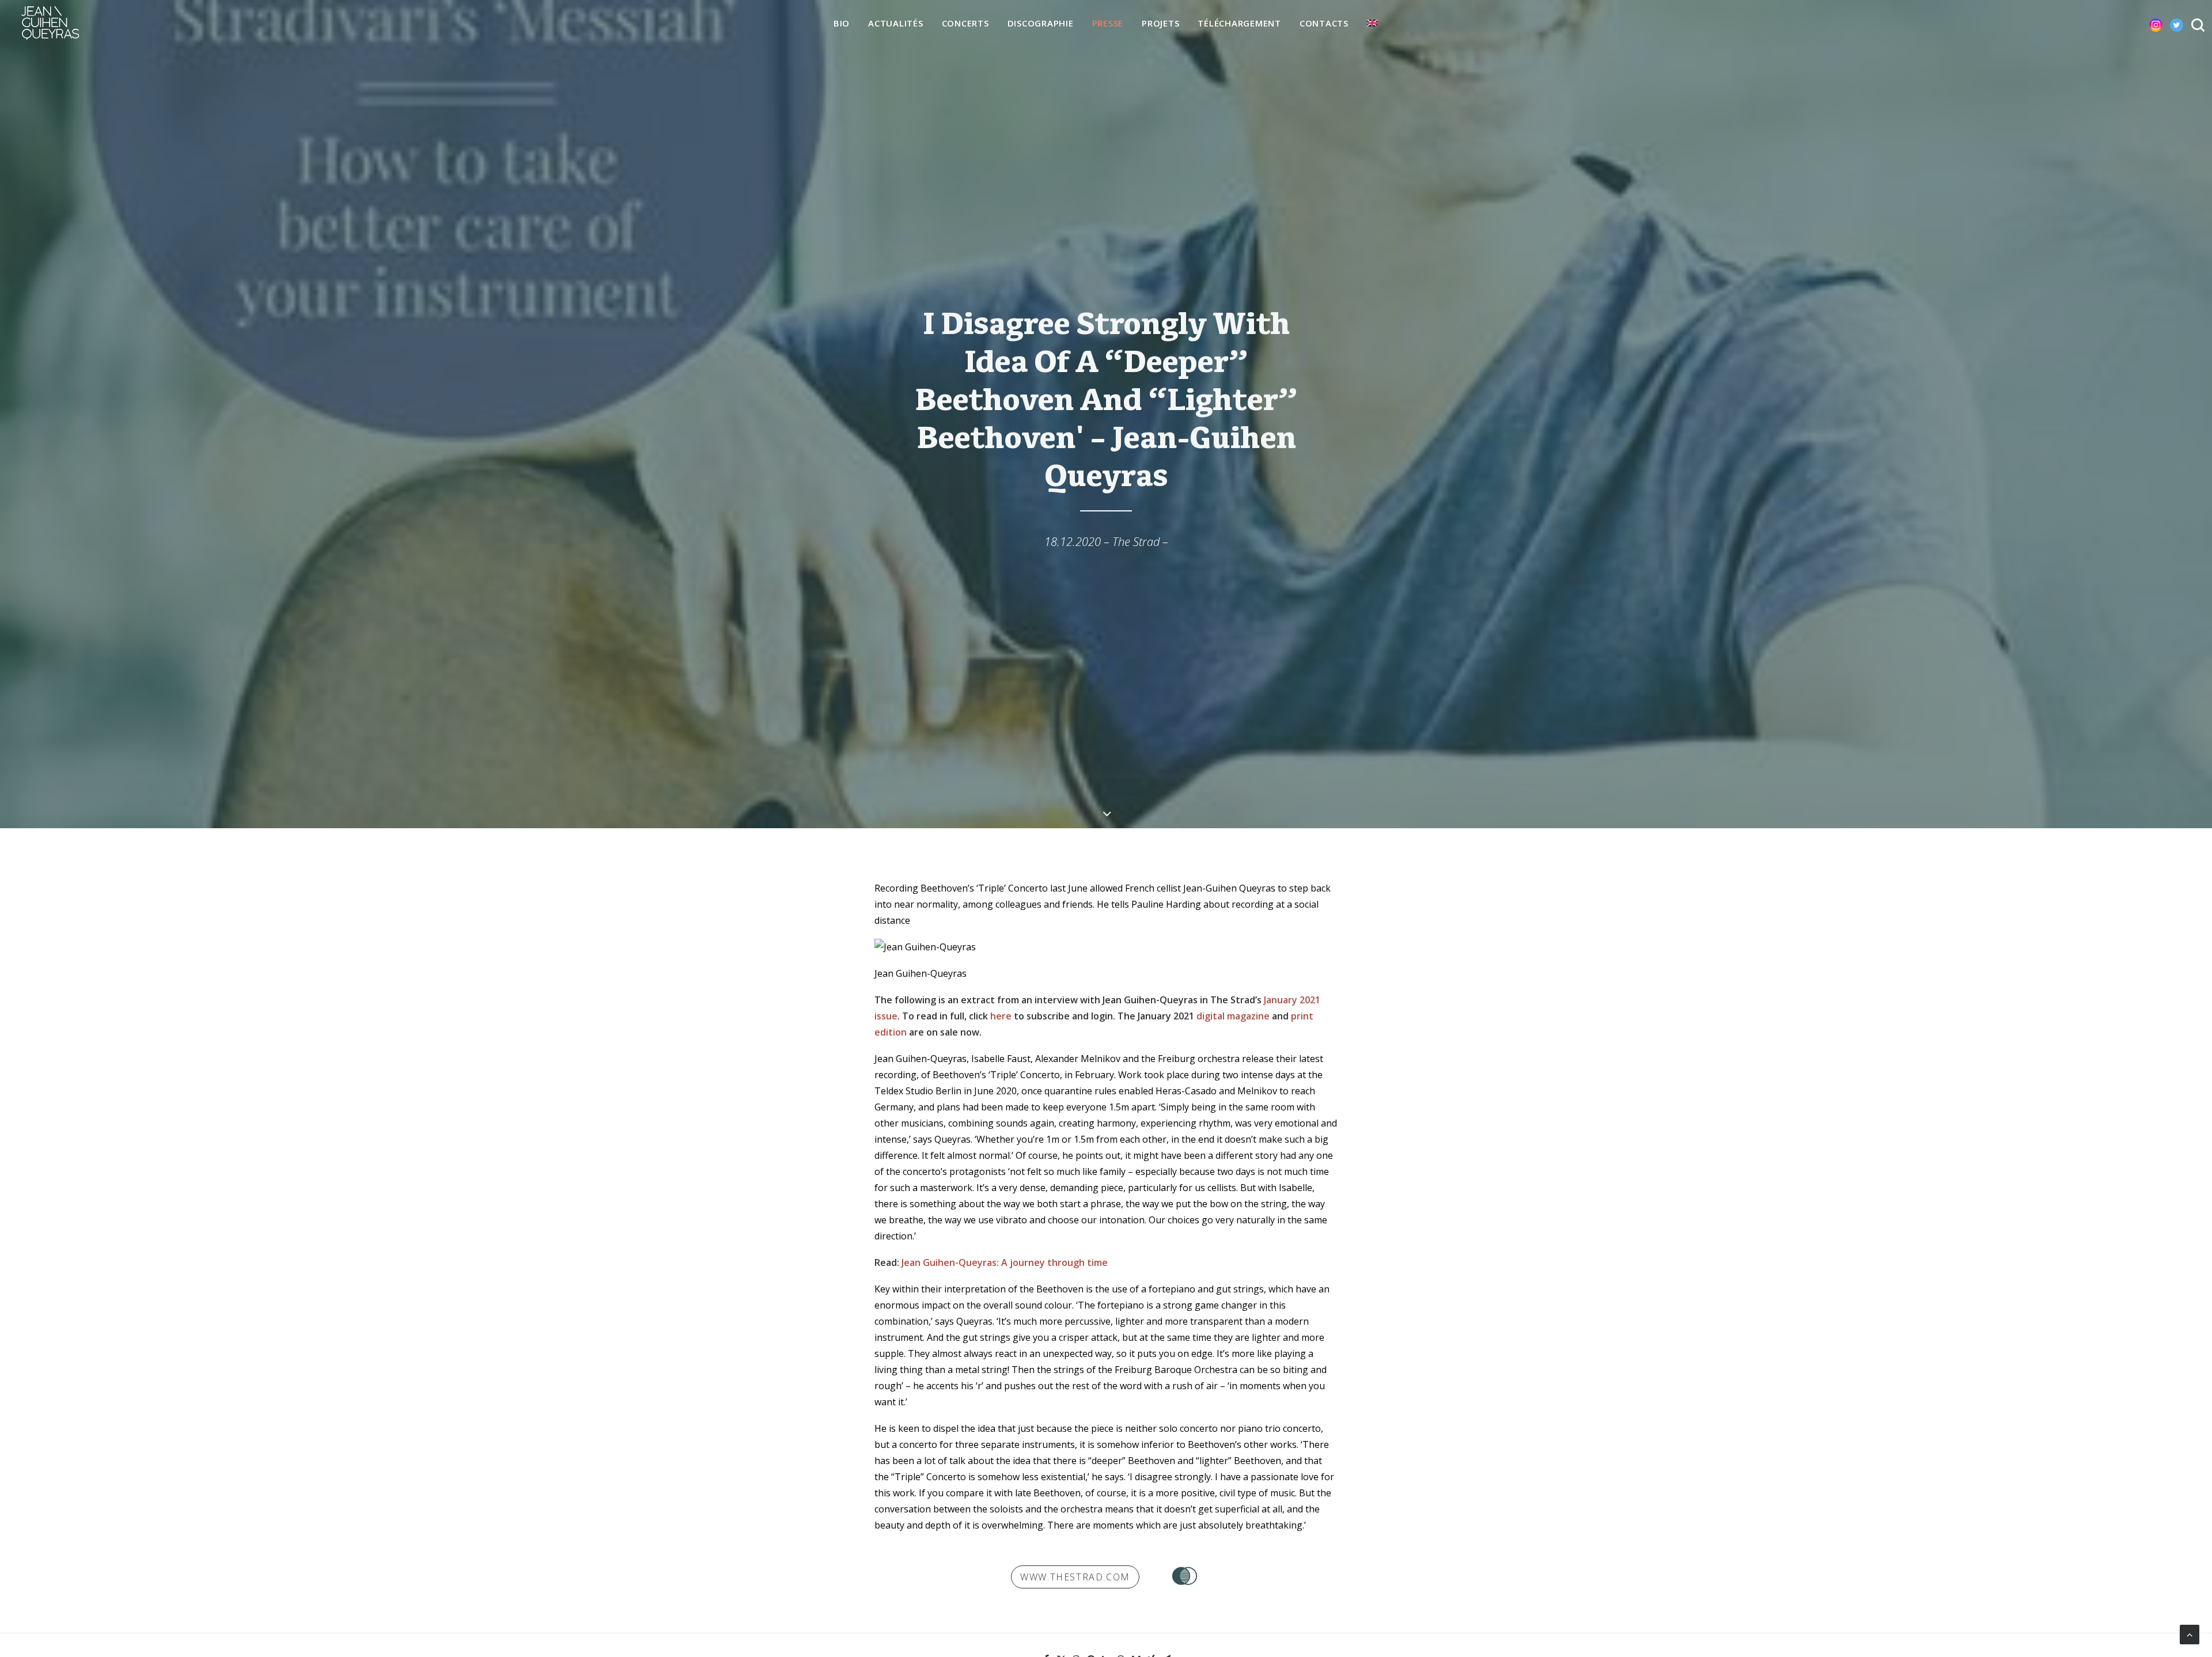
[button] (2147, 23)
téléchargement (1239, 23)
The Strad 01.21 (1185, 1576)
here (1001, 1016)
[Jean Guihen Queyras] (50, 23)
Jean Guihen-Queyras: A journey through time (1005, 1262)
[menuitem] (842, 24)
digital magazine (1233, 1016)
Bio (842, 23)
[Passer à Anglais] (1372, 23)
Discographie (1041, 23)
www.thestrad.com (1075, 1577)
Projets (1160, 23)
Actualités (896, 23)
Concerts (965, 23)
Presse (1108, 23)
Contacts (1324, 23)
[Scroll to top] (2190, 1633)
